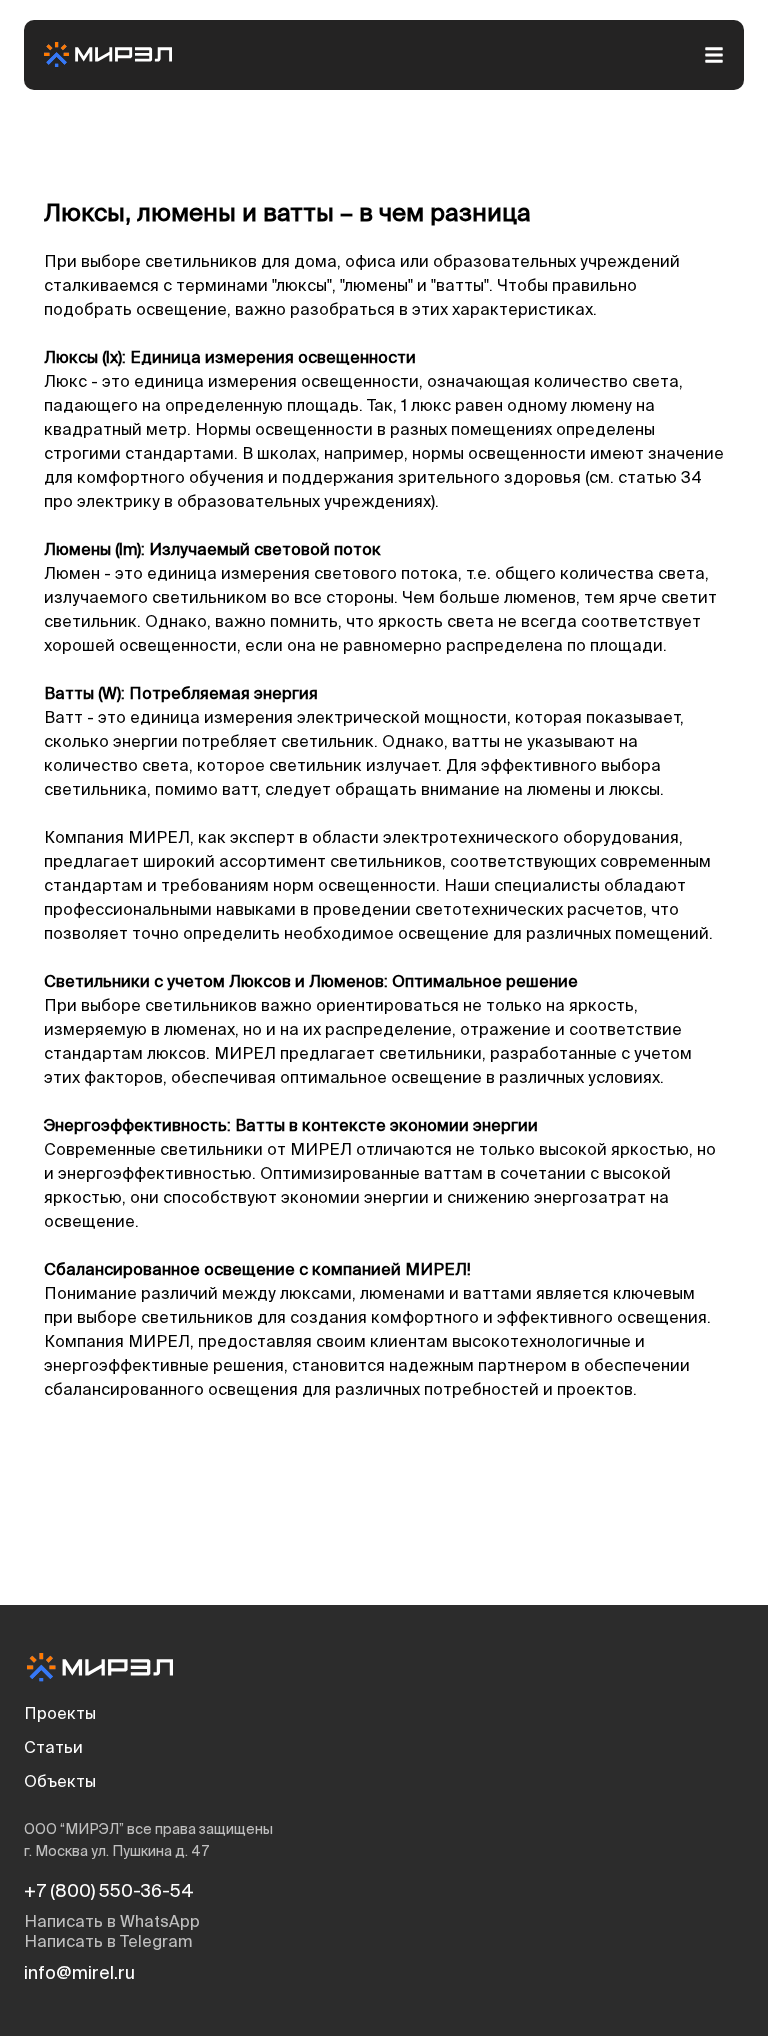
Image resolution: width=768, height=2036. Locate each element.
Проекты (60, 1715)
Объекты (60, 1783)
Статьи (53, 1749)
